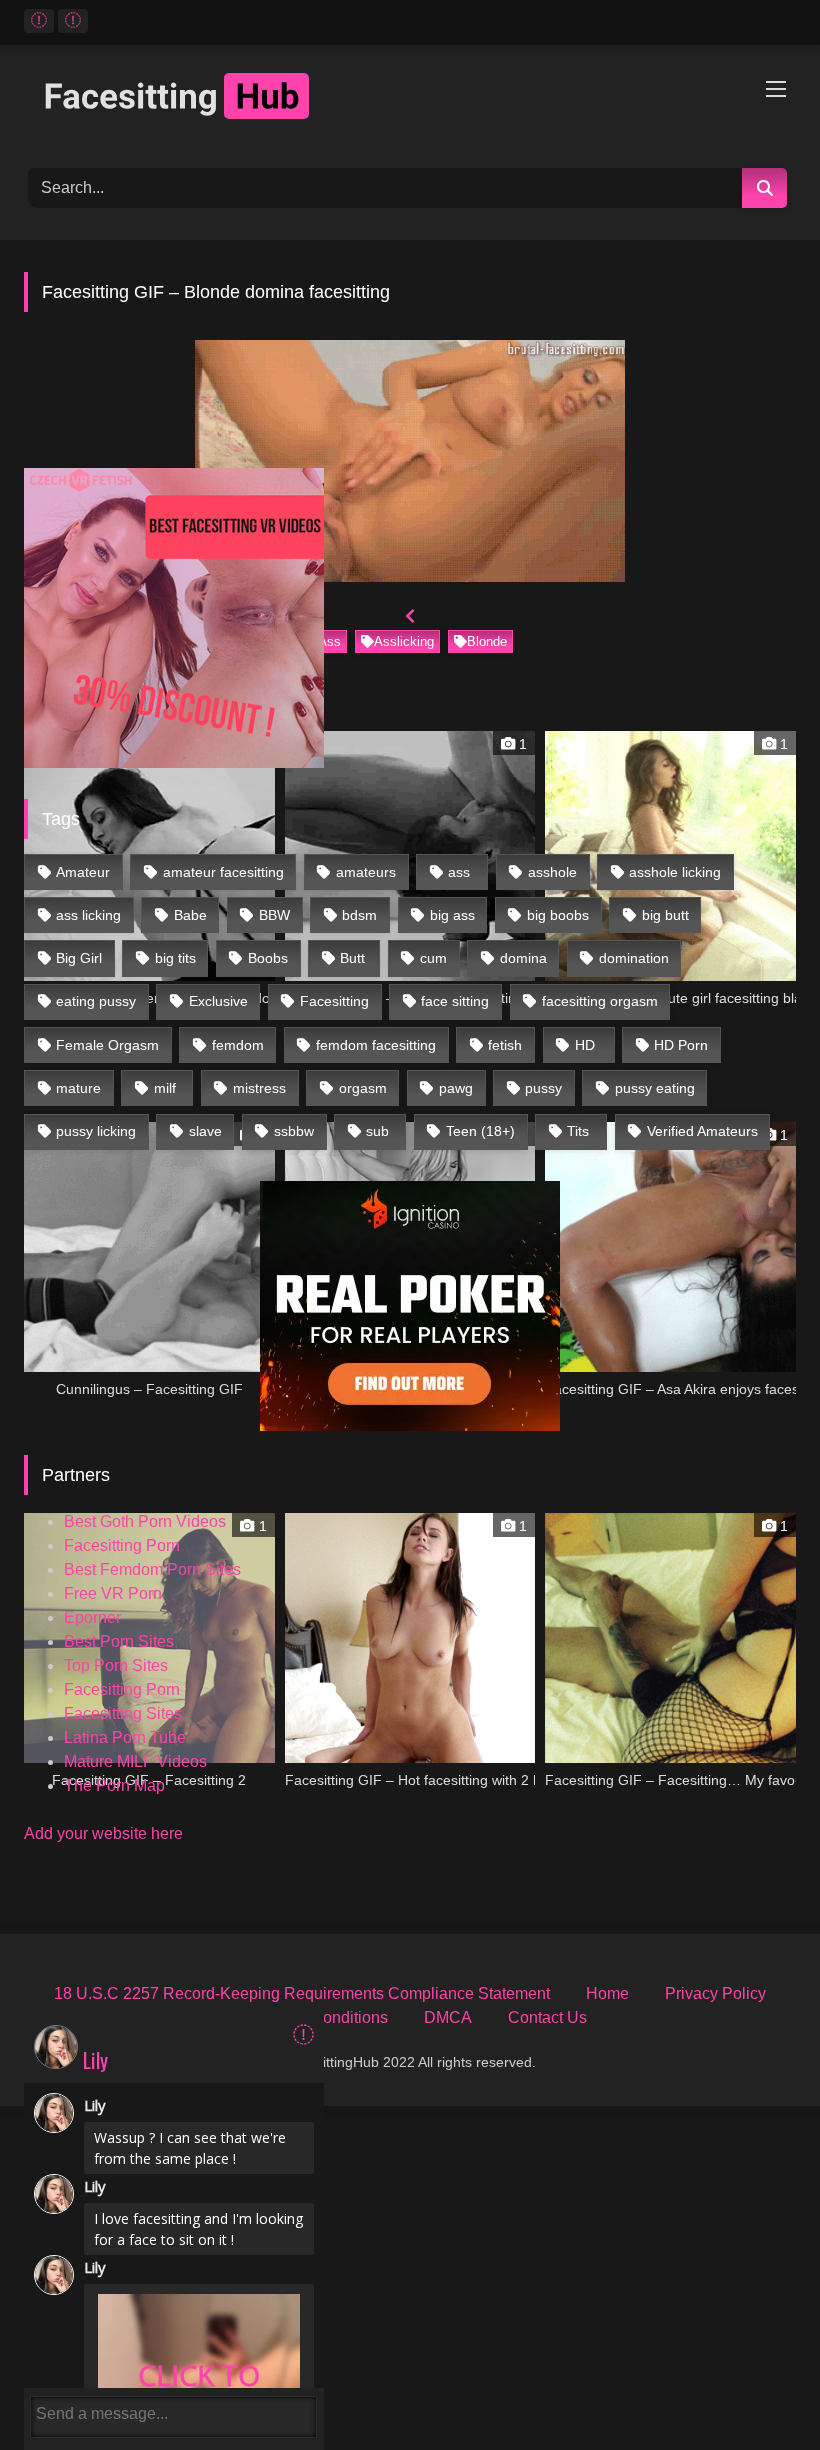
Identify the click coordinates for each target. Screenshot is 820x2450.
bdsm (359, 915)
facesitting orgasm (600, 1001)
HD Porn (681, 1045)
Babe (190, 915)
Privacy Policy (715, 1993)
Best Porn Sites (119, 1641)
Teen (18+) (480, 1131)
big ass (452, 915)
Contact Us (547, 2017)
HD (585, 1045)
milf (165, 1088)
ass (459, 872)
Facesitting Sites (123, 1713)
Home (607, 1993)
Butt (352, 958)
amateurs (366, 872)
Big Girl (79, 958)
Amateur (83, 872)
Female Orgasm (107, 1045)
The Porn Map (114, 1785)
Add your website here (103, 1833)
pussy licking (96, 1131)
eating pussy (96, 1001)
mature (78, 1088)
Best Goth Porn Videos (145, 1521)
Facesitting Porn (122, 1545)
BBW (274, 915)
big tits (175, 958)
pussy (543, 1088)
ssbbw (294, 1131)
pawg (456, 1088)
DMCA (448, 2017)
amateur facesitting (223, 872)
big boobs (558, 915)
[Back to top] (759, 2390)
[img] (303, 2034)
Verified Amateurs (702, 1131)
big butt (665, 915)
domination (634, 958)
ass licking (88, 915)
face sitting (455, 1001)
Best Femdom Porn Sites (152, 1569)
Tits (578, 1131)
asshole (552, 872)
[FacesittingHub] (410, 99)
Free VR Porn (113, 1593)
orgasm (363, 1088)
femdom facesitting (376, 1045)
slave (205, 1131)
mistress (259, 1088)
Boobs (268, 958)
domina (523, 958)
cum (433, 958)
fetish (505, 1045)
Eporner (92, 1617)
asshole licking (675, 872)
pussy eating (655, 1088)
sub (377, 1131)
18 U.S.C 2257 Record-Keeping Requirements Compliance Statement (302, 1993)
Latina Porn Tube (125, 1737)
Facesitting (334, 1001)
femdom (238, 1045)
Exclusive (218, 1001)
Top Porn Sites (116, 1665)
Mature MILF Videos (135, 1761)
